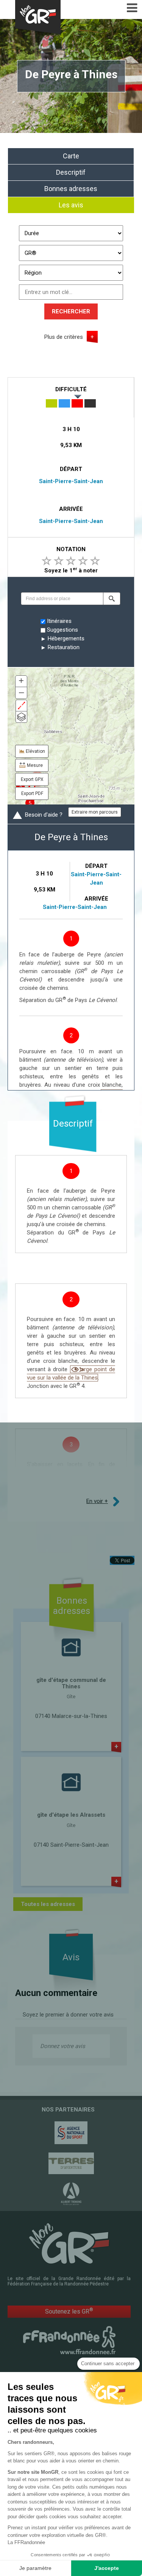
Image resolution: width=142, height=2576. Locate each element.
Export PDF (32, 793)
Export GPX (32, 779)
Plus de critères (64, 337)
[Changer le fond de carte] (21, 717)
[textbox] (62, 599)
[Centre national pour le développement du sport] (71, 2133)
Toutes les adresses (48, 1904)
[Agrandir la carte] (21, 706)
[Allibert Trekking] (71, 2194)
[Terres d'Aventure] (71, 2163)
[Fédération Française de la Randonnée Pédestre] (69, 2340)
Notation (71, 549)
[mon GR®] (69, 2243)
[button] (112, 599)
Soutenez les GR (69, 2311)
